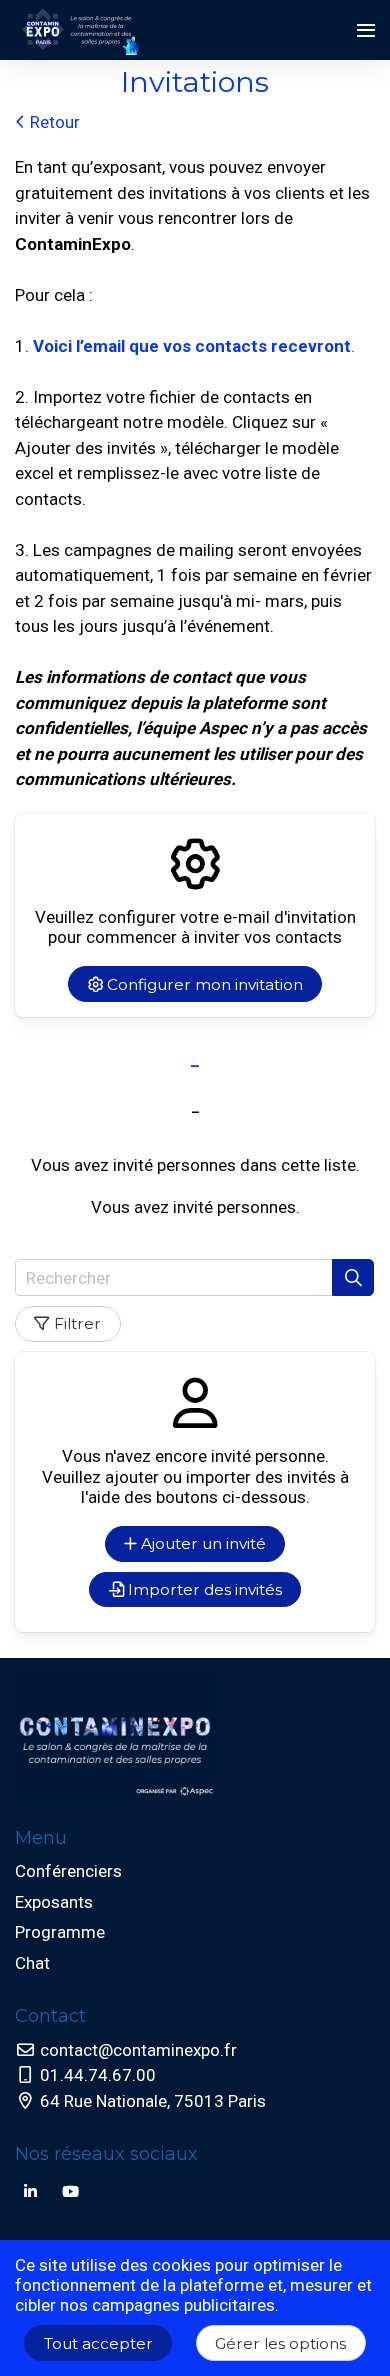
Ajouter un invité (201, 1543)
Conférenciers (68, 1871)
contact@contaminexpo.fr (136, 2050)
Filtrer (77, 1323)
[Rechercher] (353, 1277)
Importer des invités (203, 1589)
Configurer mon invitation (203, 984)
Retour (53, 122)
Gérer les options (280, 2343)
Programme (60, 1932)
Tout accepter (98, 2343)
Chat (32, 1963)
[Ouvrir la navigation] (366, 30)
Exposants (54, 1902)
